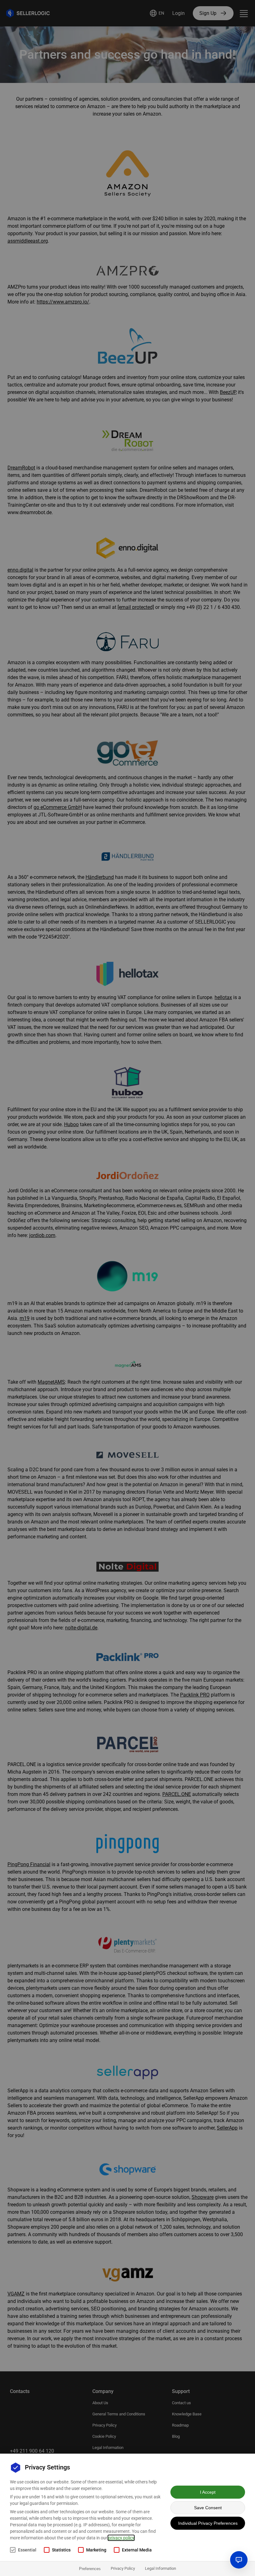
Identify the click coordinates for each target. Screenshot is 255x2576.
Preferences (90, 2569)
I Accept (208, 2492)
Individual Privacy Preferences (208, 2523)
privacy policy (121, 2538)
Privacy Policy (123, 2568)
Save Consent (208, 2508)
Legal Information (160, 2568)
